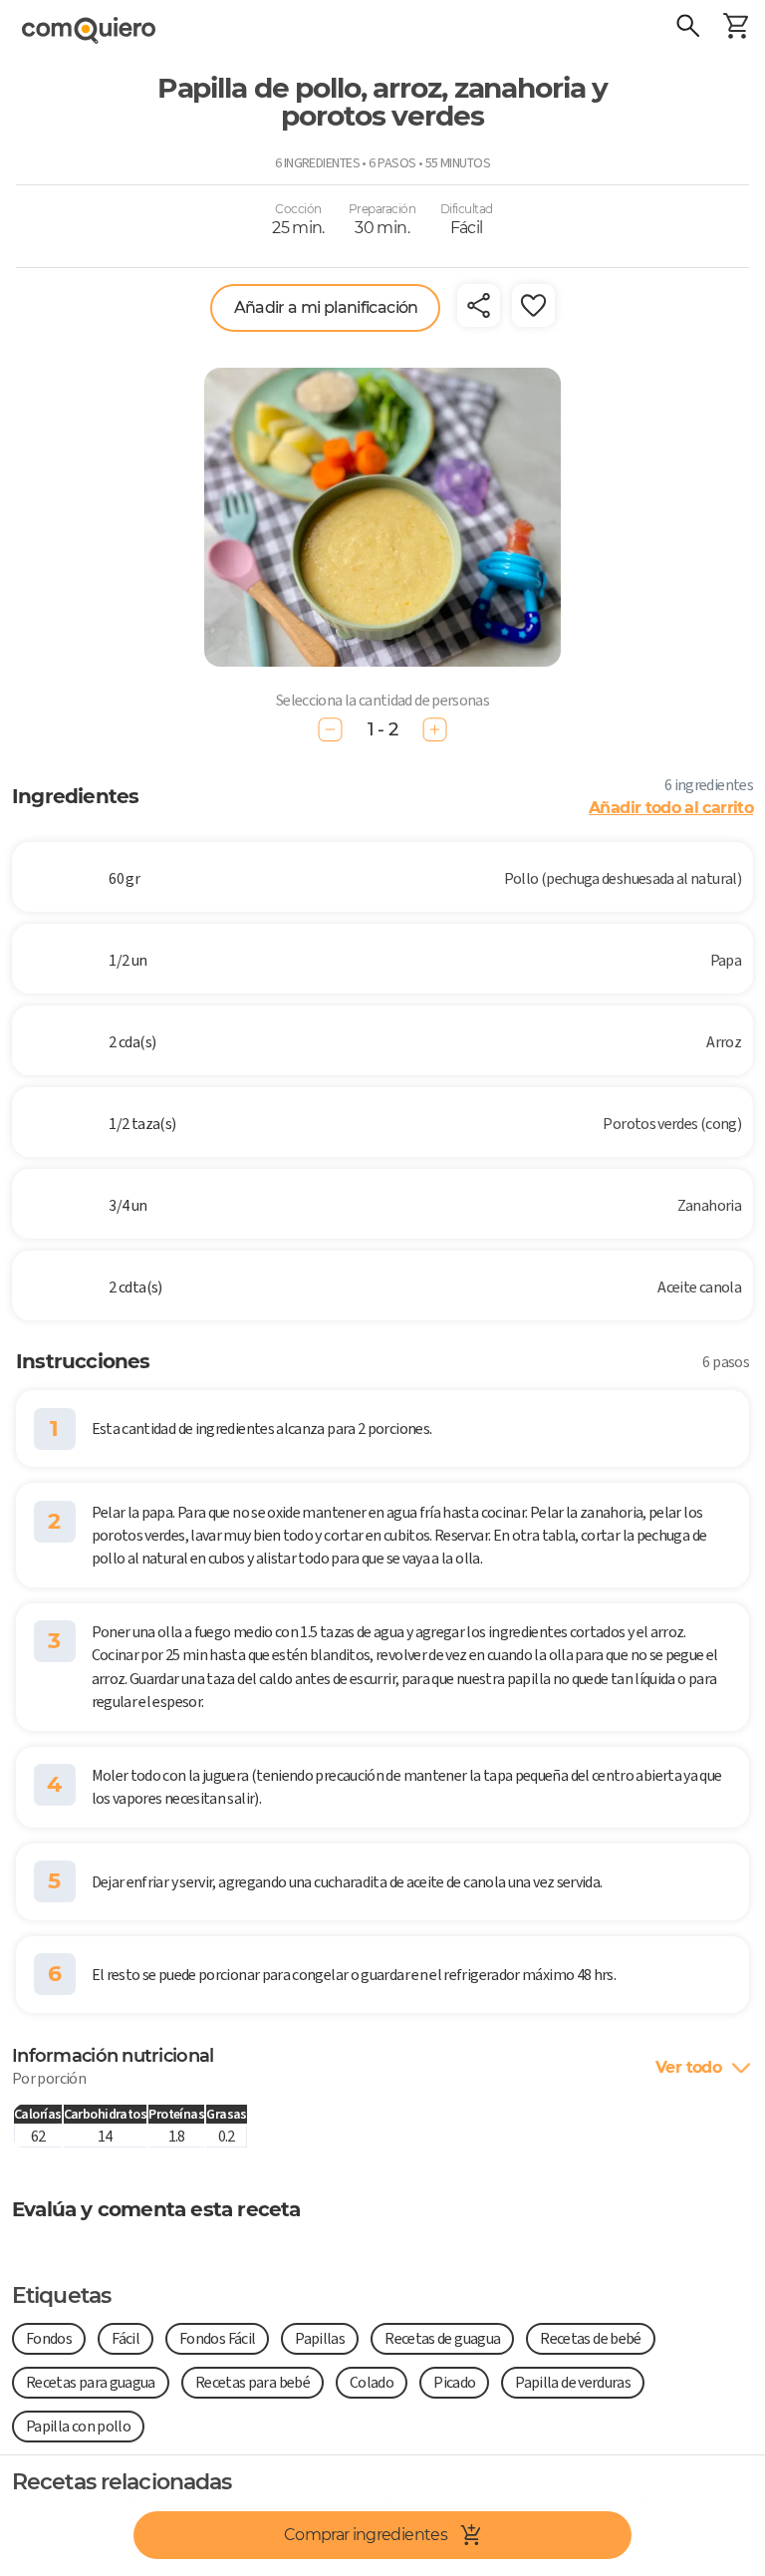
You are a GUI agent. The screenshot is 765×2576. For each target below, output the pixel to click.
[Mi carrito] (735, 28)
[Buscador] (687, 28)
